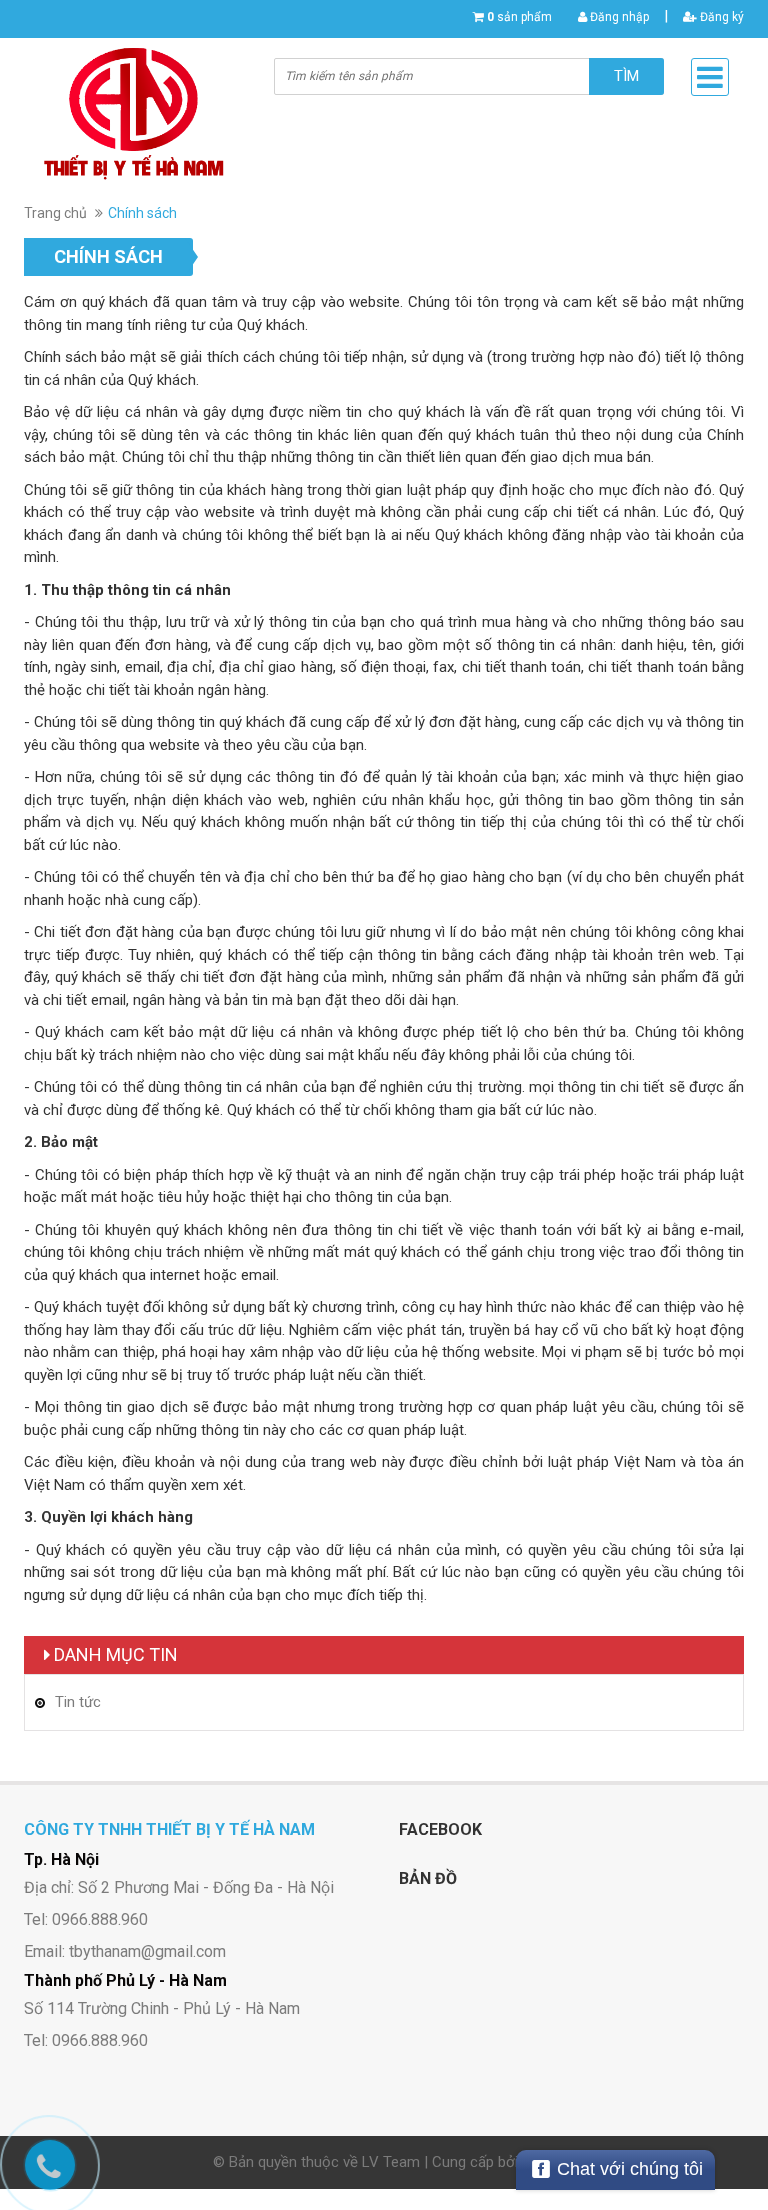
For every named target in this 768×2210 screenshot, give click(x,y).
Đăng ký (720, 17)
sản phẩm (519, 17)
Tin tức (78, 1702)
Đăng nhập (618, 17)
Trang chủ (55, 213)
